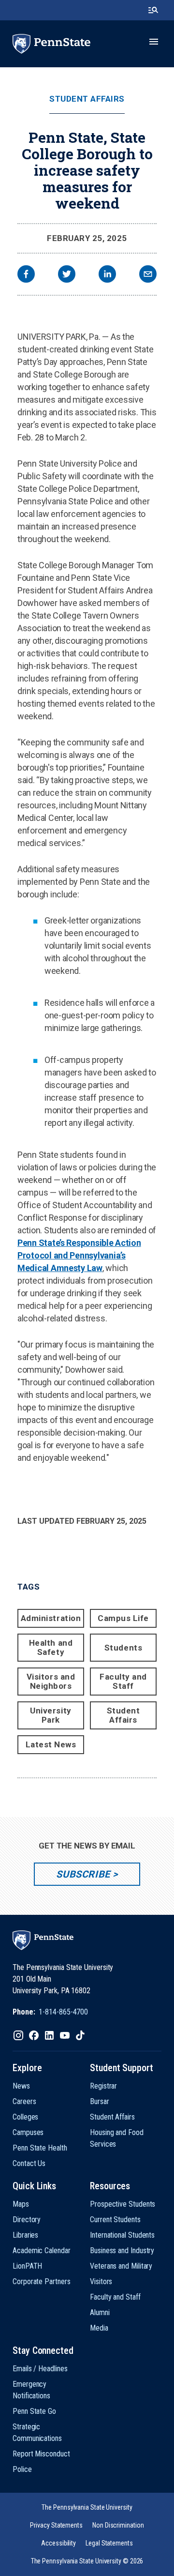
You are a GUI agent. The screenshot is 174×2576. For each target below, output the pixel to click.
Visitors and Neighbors (51, 1681)
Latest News (51, 1744)
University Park (51, 1715)
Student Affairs (87, 99)
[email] (148, 275)
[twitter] (67, 275)
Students (123, 1648)
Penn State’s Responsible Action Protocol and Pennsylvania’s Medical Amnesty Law (79, 1255)
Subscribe (83, 1874)
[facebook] (26, 275)
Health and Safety (51, 1647)
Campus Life (123, 1618)
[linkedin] (107, 275)
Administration (51, 1618)
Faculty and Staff (123, 1681)
